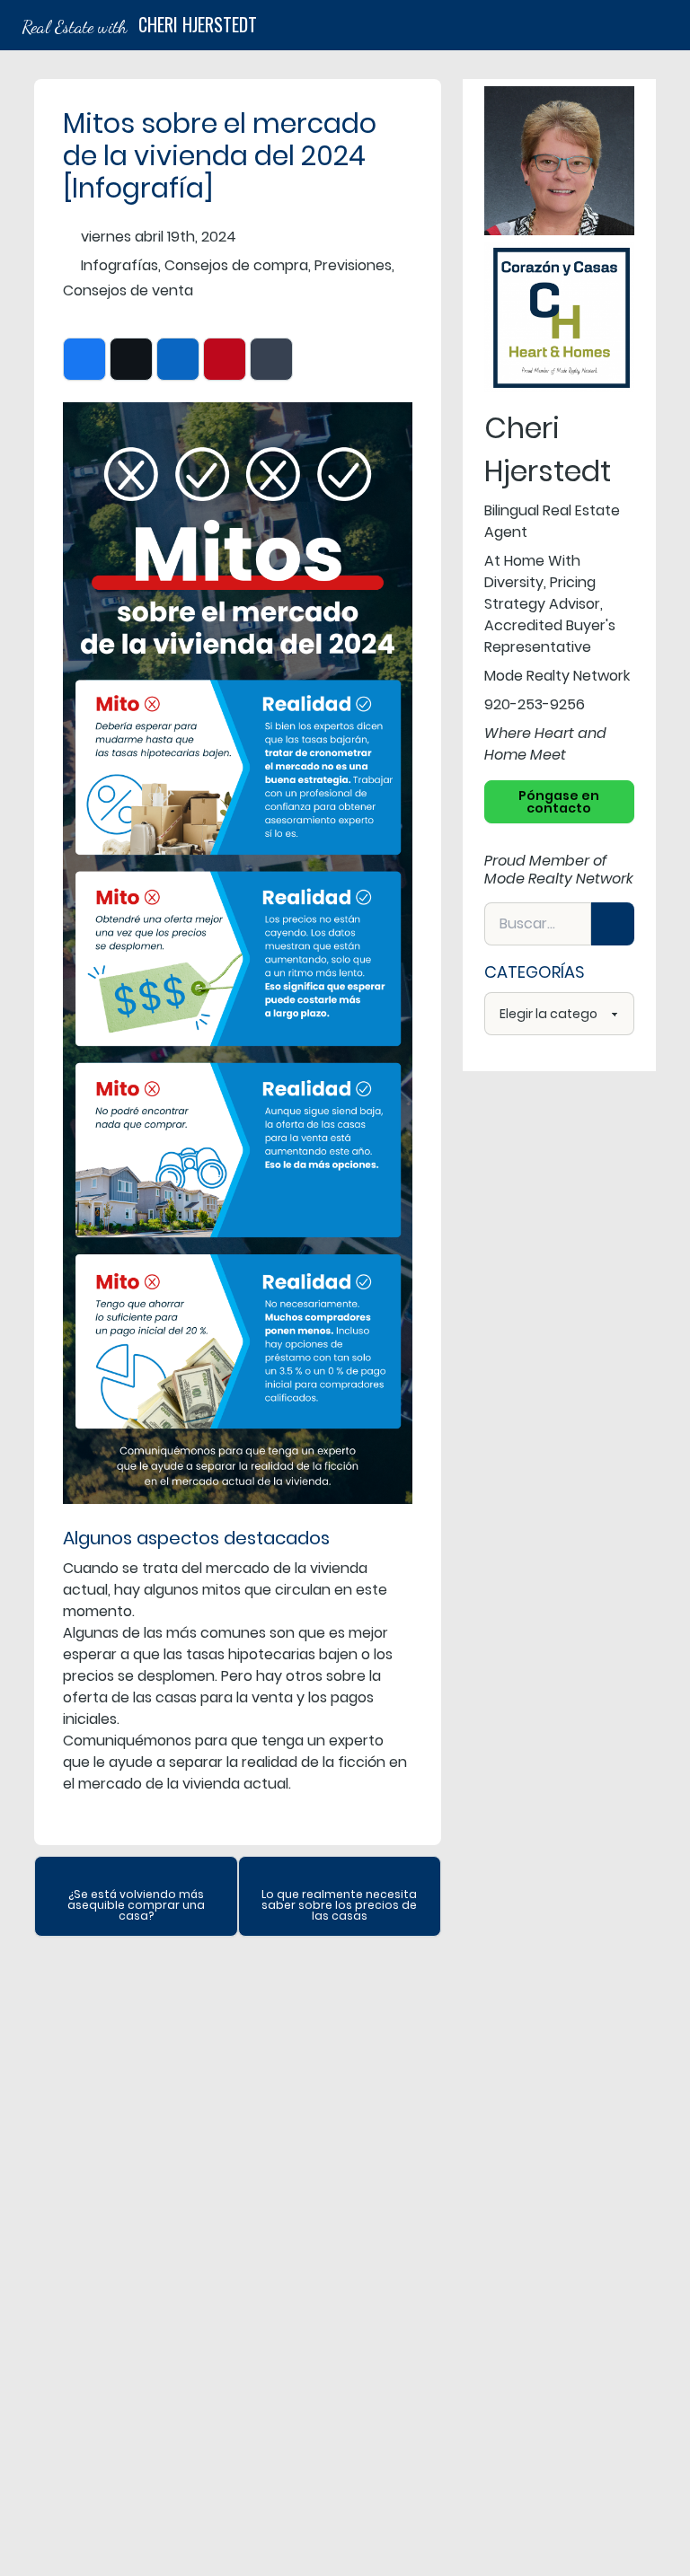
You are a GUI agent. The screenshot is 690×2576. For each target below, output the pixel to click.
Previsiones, (354, 265)
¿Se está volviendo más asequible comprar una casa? (136, 1905)
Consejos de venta (128, 290)
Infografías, (121, 265)
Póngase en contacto (559, 802)
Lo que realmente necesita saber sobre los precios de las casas (339, 1905)
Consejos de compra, (238, 265)
